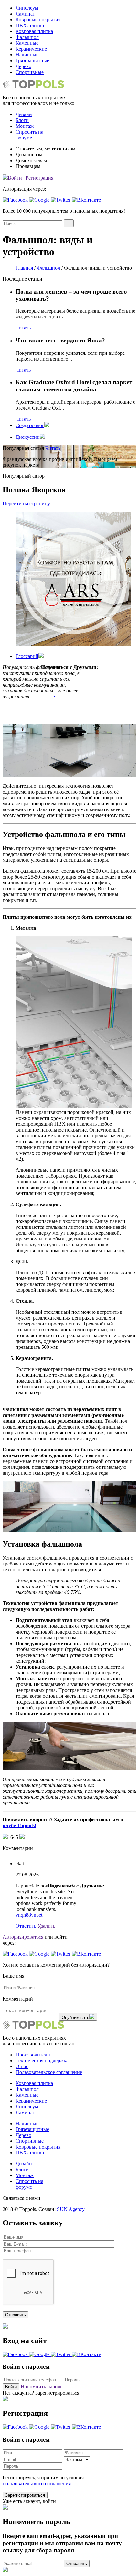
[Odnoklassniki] (55, 710)
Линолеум (27, 8)
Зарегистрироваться (25, 2495)
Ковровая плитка (34, 31)
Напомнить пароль (42, 2386)
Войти (15, 178)
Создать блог (30, 425)
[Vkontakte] (55, 678)
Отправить (77, 2564)
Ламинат (25, 14)
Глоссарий (27, 656)
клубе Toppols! (19, 1825)
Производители (33, 2055)
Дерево (23, 66)
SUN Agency (71, 2209)
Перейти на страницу (26, 503)
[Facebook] (55, 686)
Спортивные (30, 72)
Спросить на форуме (29, 135)
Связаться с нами (21, 2198)
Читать (23, 328)
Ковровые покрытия (38, 20)
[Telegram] (55, 702)
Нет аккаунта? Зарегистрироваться (41, 2393)
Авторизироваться (23, 1937)
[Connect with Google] (40, 200)
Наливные (27, 55)
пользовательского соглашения (37, 2483)
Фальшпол (27, 37)
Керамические (31, 49)
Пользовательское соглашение (49, 2072)
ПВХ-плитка (30, 25)
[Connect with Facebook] (16, 200)
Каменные (27, 43)
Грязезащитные (32, 60)
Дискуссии (28, 437)
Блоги (22, 120)
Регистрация (39, 178)
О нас (22, 2066)
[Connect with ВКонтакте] (86, 200)
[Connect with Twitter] (61, 200)
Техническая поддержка (42, 2061)
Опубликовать (75, 2017)
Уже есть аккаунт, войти (29, 2501)
